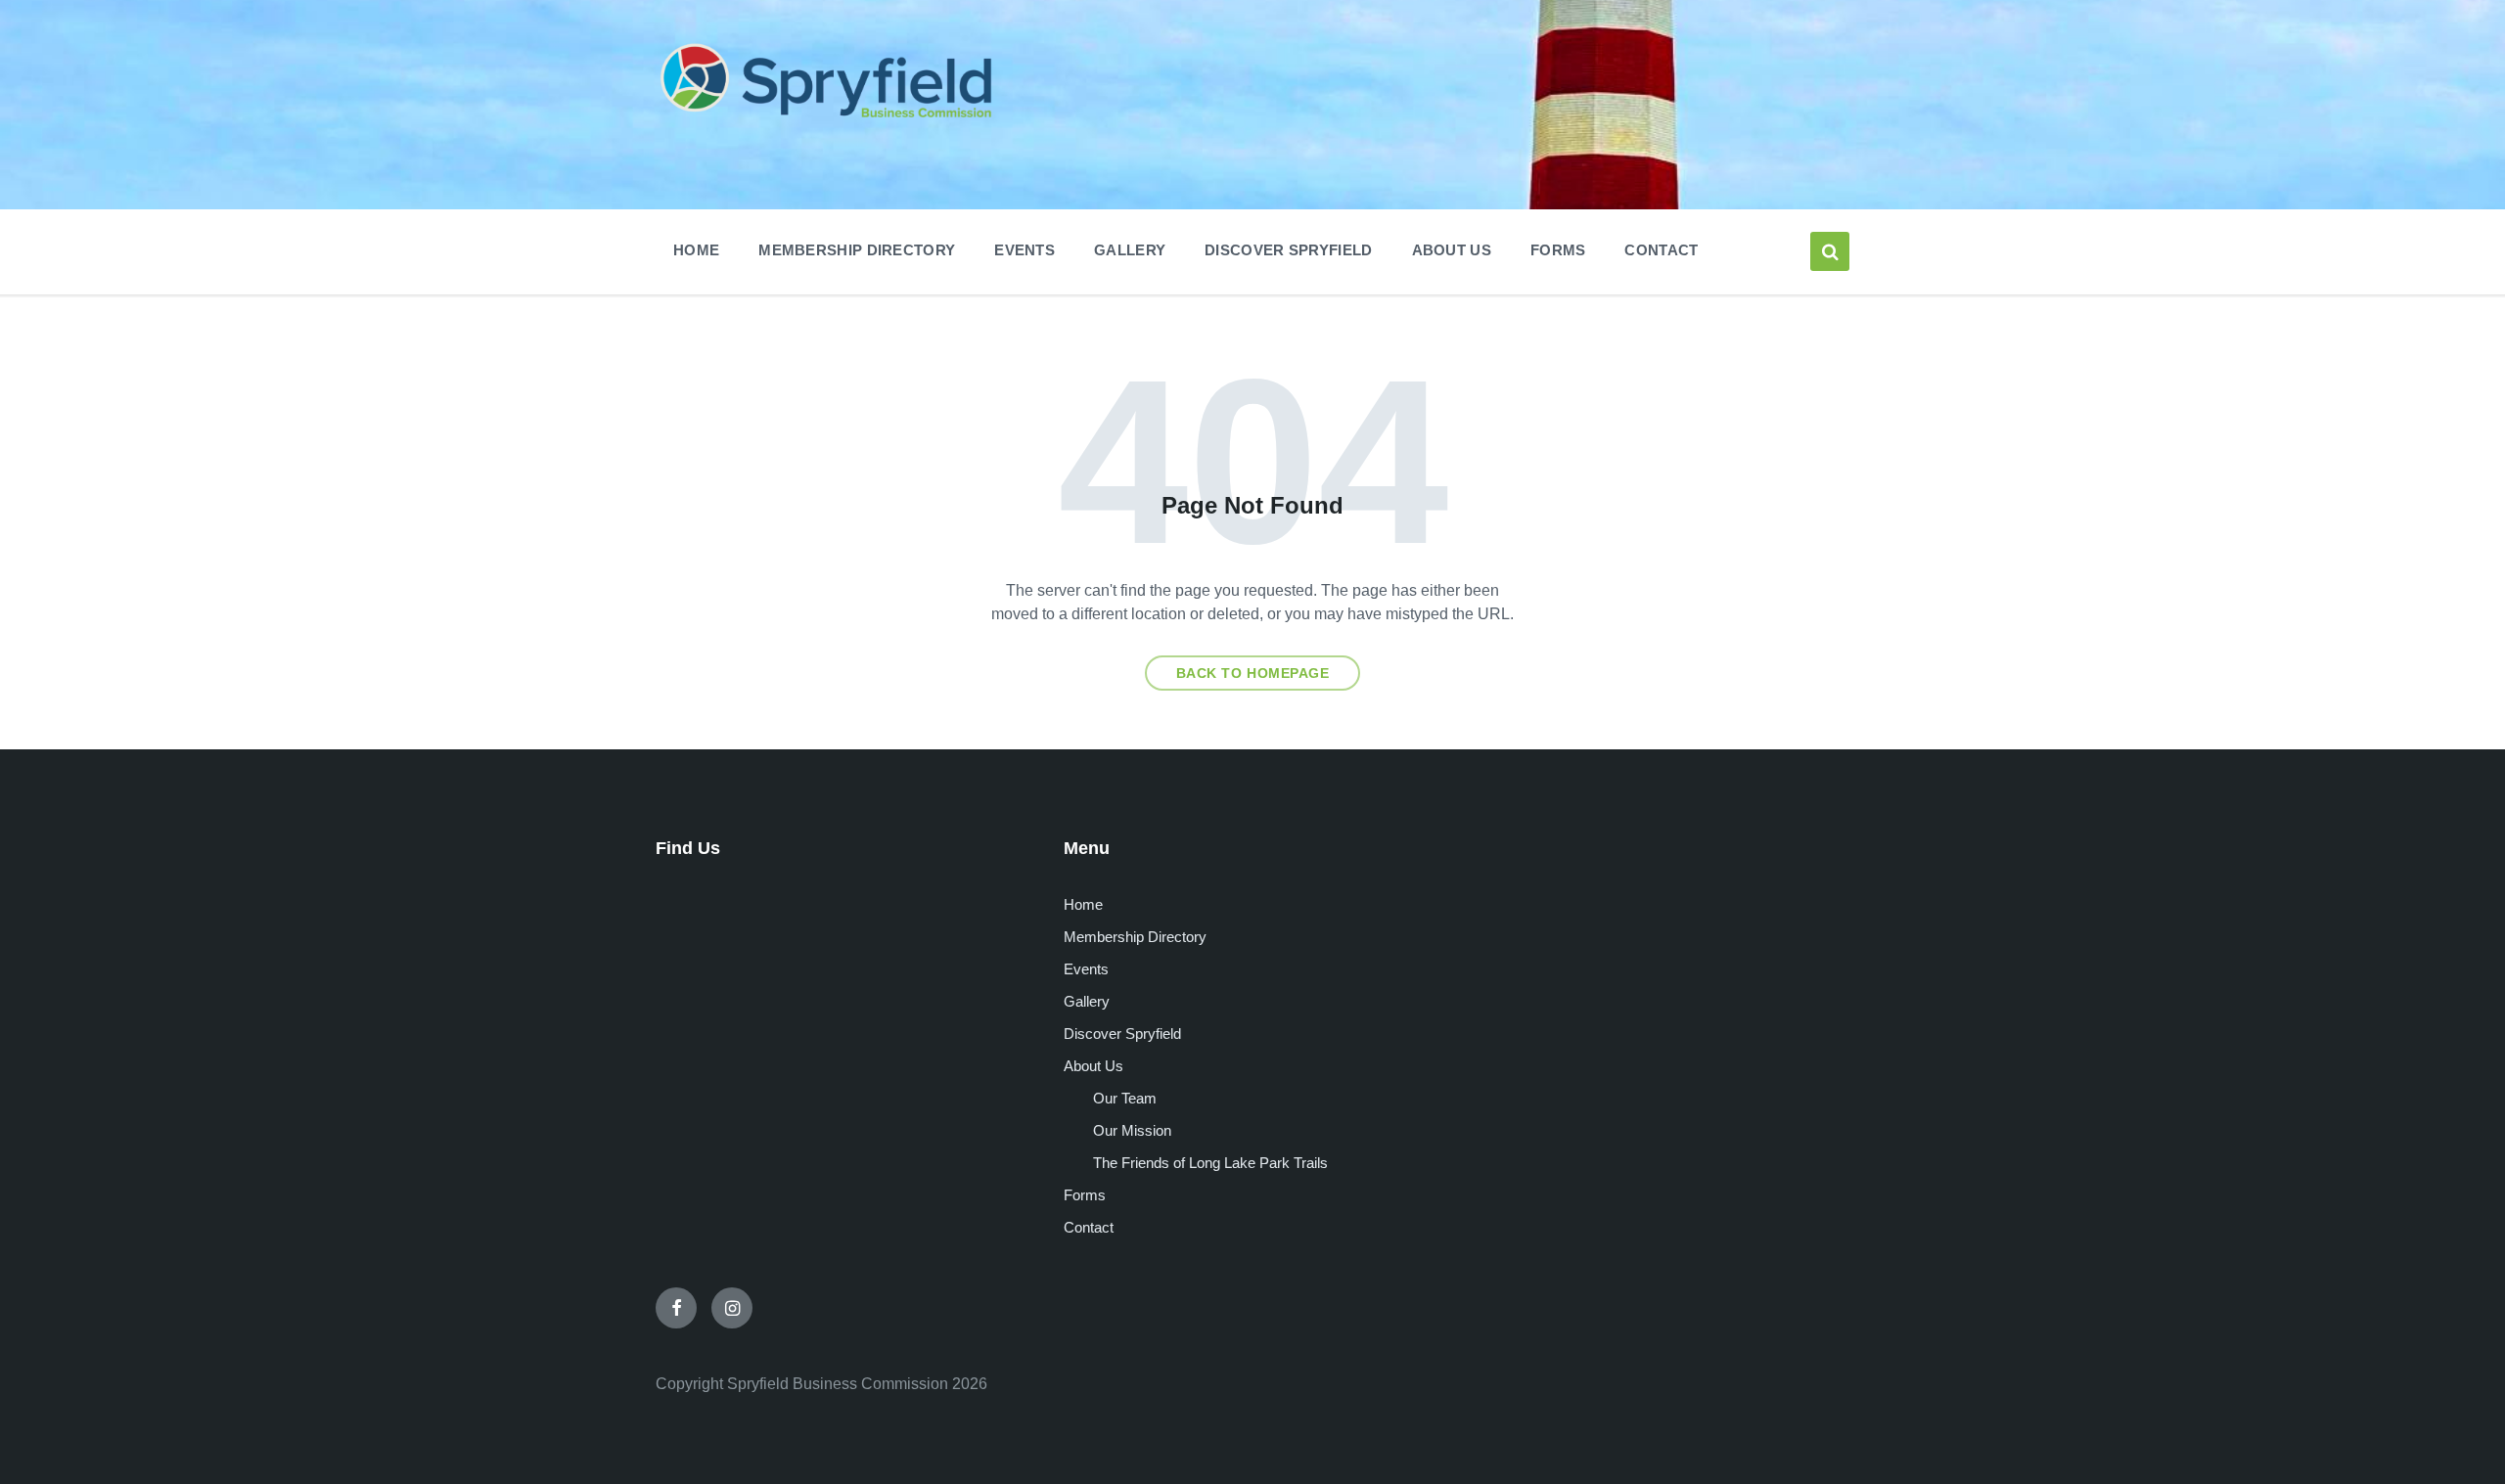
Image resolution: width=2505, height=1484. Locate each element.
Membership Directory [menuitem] (857, 250)
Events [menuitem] (1025, 250)
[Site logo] (827, 121)
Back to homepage (1253, 673)
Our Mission (1132, 1130)
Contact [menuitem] (1661, 250)
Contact (1089, 1227)
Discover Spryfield (1122, 1034)
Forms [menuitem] (1558, 250)
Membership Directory (1135, 937)
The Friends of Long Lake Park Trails (1210, 1163)
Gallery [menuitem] (1130, 250)
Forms (1085, 1195)
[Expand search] (1830, 251)
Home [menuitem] (696, 250)
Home (1083, 904)
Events (1086, 969)
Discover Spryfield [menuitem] (1288, 250)
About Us (1093, 1066)
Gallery (1087, 1001)
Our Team (1125, 1098)
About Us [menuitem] (1452, 250)
